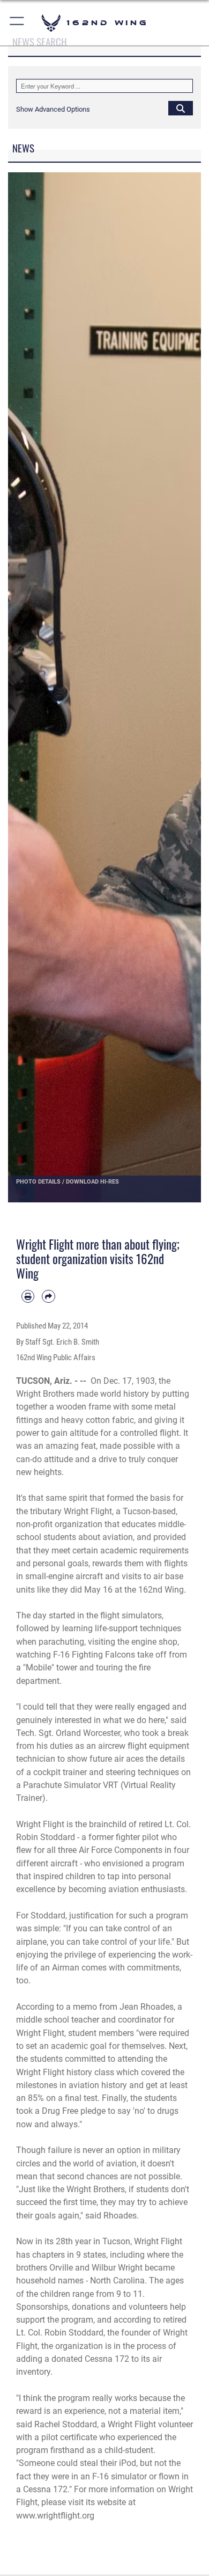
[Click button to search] (181, 108)
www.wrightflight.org (55, 2516)
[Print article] (28, 1296)
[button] (17, 23)
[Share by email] (48, 1296)
